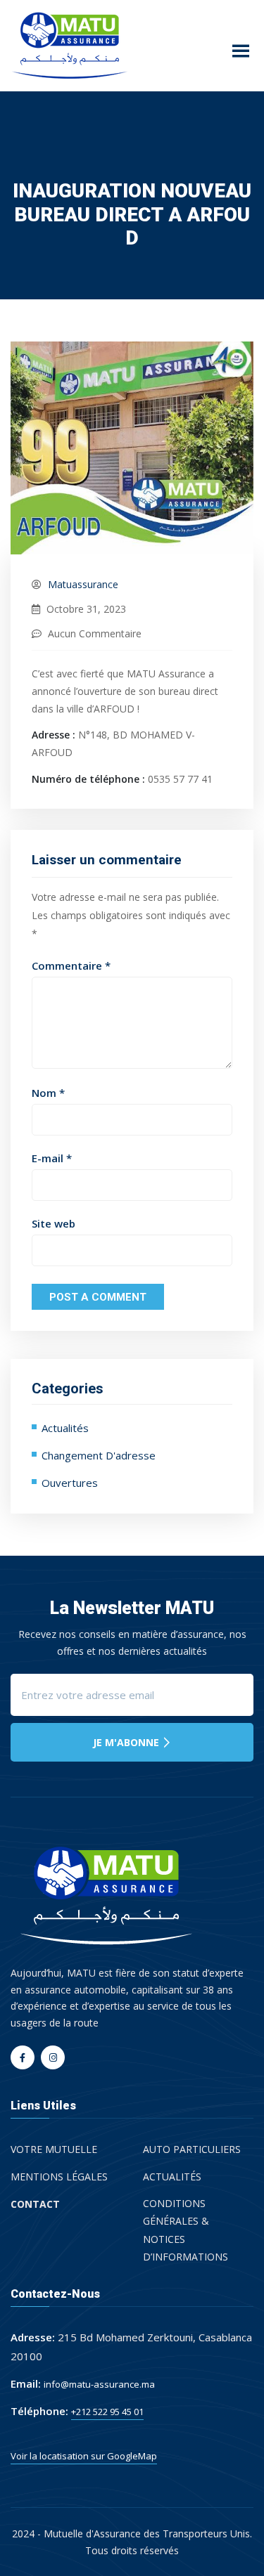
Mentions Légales (59, 2177)
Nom (48, 1093)
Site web (54, 1224)
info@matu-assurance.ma (99, 2384)
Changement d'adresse (99, 1455)
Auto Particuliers (192, 2149)
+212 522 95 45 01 (107, 2412)
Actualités (65, 1428)
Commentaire (71, 966)
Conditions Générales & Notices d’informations (186, 2230)
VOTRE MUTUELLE (54, 2149)
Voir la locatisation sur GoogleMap (84, 2456)
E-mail (52, 1158)
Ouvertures (70, 1483)
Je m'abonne (127, 1742)
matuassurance (83, 584)
